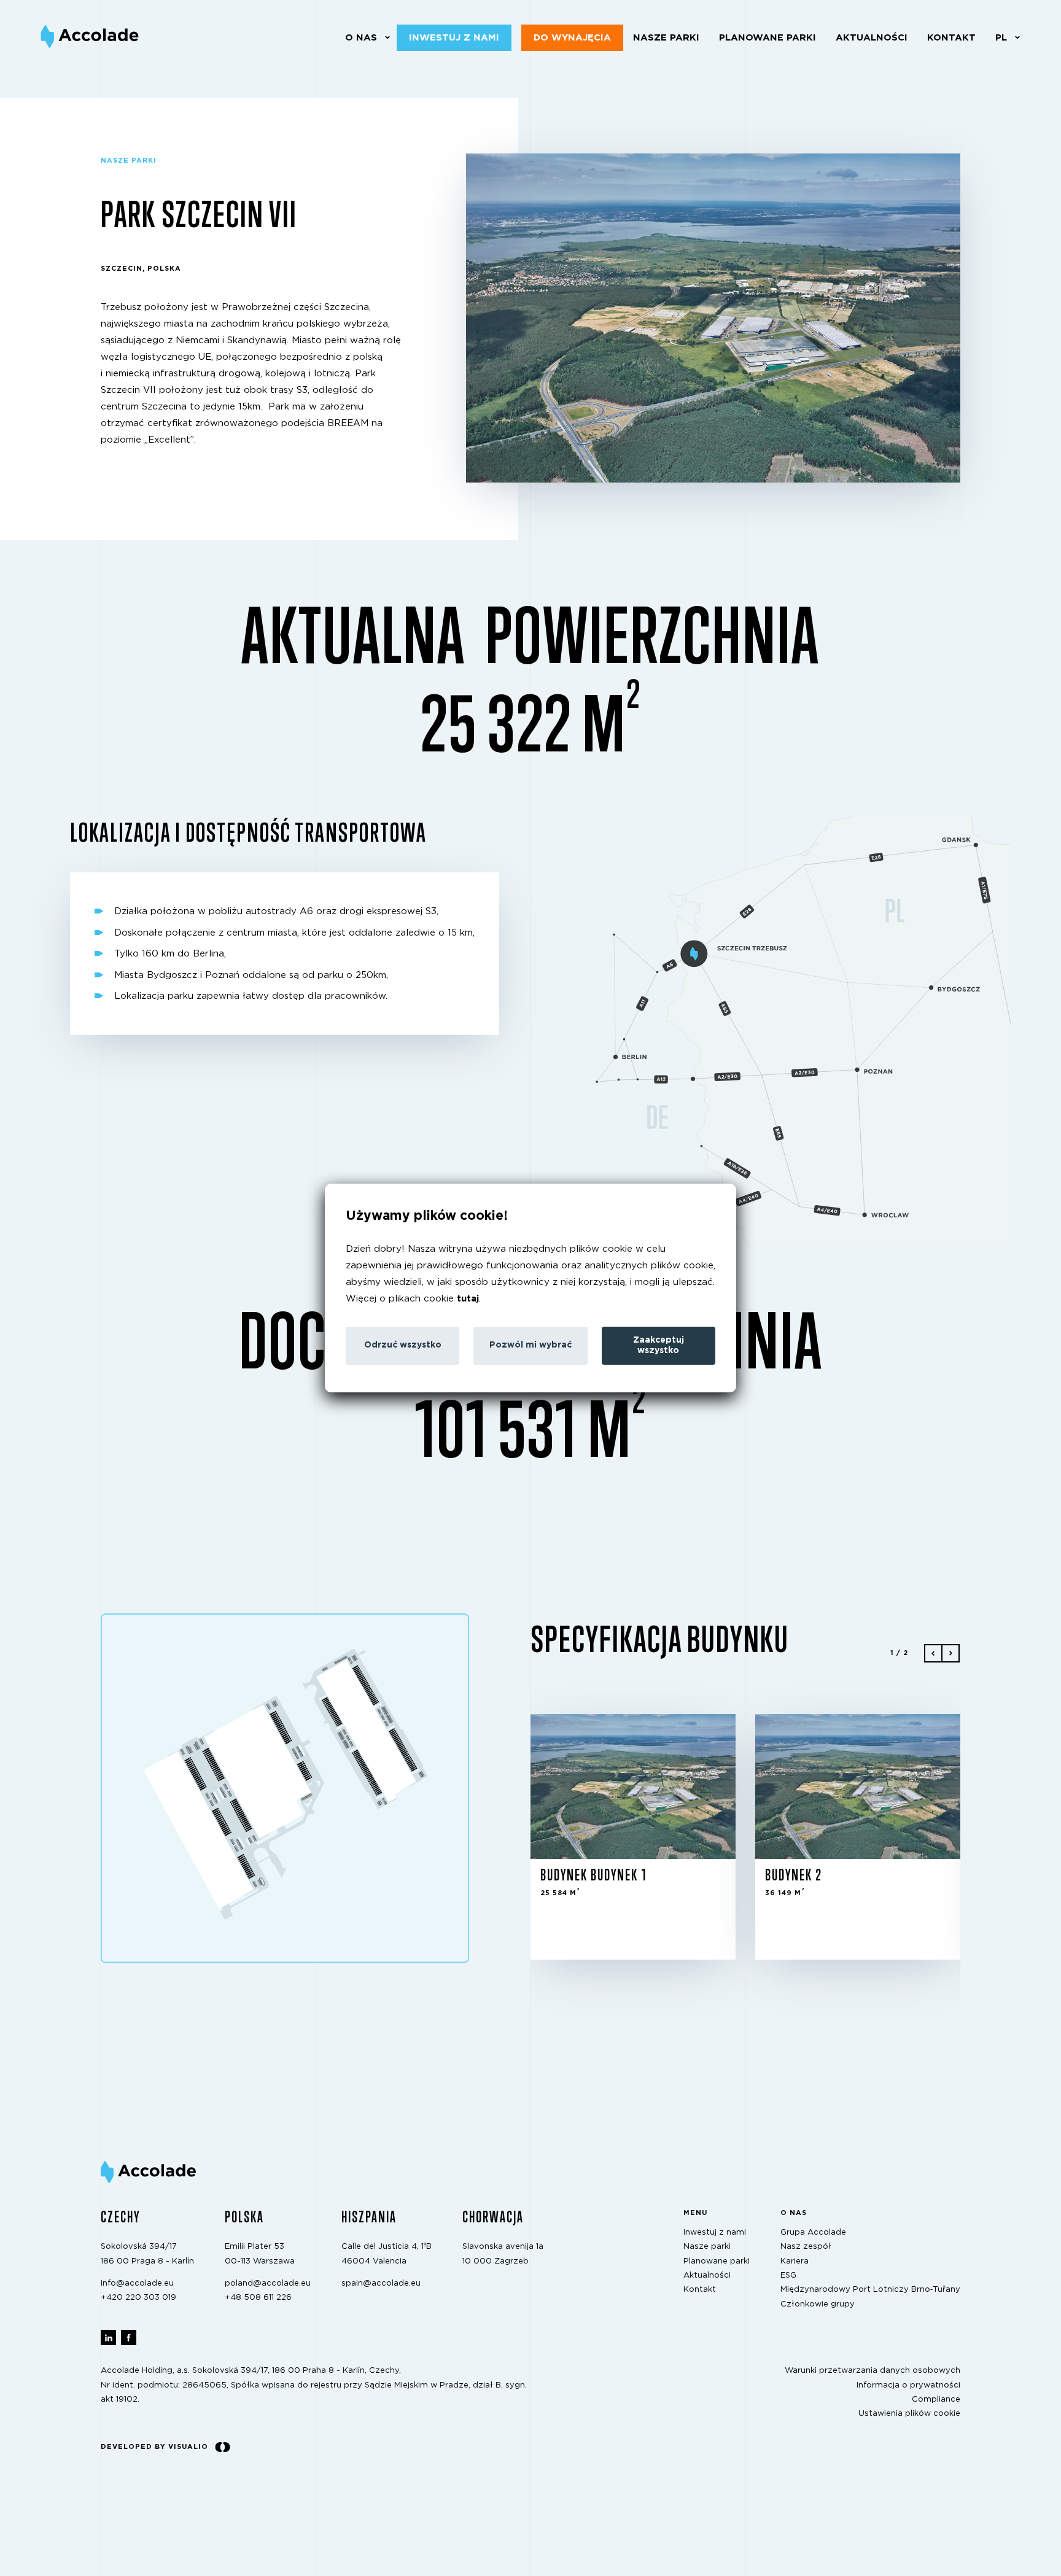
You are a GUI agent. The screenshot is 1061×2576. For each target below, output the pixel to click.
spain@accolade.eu (381, 2283)
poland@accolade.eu (268, 2283)
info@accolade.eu (137, 2283)
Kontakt (951, 38)
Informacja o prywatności (908, 2385)
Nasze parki (666, 38)
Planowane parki (768, 38)
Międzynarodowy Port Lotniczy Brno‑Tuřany (870, 2290)
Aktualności (872, 38)
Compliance (936, 2399)
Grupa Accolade (813, 2232)
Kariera (795, 2261)
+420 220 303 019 (138, 2298)
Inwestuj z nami (454, 38)
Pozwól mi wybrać (530, 1345)
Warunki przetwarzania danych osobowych (873, 2371)
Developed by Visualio (154, 2446)
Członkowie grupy (818, 2304)
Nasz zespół (806, 2247)
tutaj (468, 1299)
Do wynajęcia (572, 38)
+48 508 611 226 (258, 2298)
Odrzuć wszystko (403, 1345)
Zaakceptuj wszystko (659, 1345)
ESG (788, 2275)
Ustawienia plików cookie (909, 2414)
